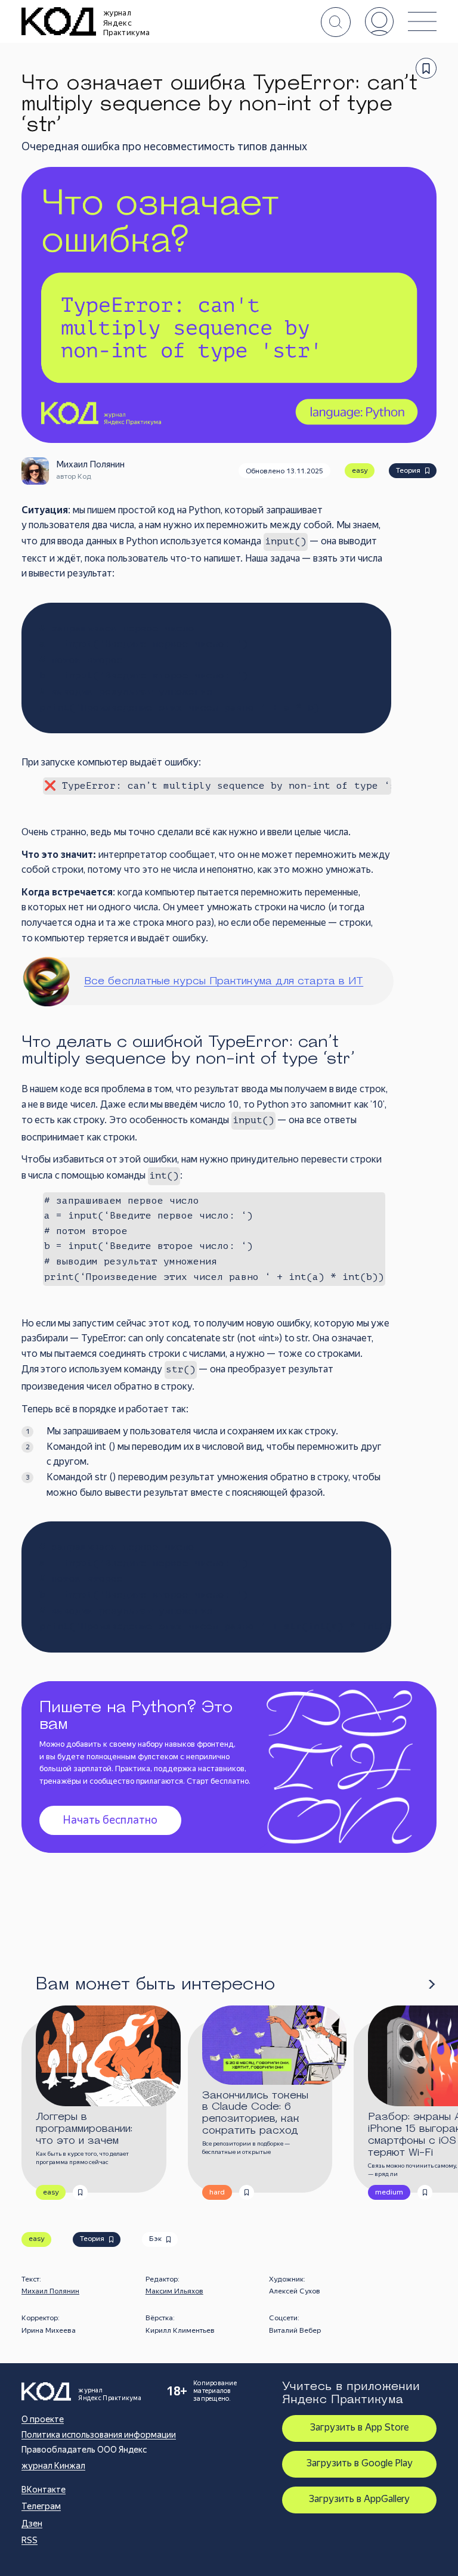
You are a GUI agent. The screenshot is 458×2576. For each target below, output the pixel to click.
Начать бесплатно (110, 1820)
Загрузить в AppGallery (359, 2499)
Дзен (32, 2524)
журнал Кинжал (53, 2466)
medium (389, 2192)
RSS (30, 2540)
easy (360, 470)
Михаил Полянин (50, 2291)
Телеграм (41, 2506)
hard (217, 2192)
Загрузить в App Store (359, 2427)
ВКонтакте (44, 2490)
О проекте (43, 2419)
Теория (408, 470)
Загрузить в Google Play (360, 2463)
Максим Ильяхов (174, 2291)
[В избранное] (426, 68)
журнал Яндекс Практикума (126, 23)
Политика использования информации (99, 2435)
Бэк (155, 2239)
